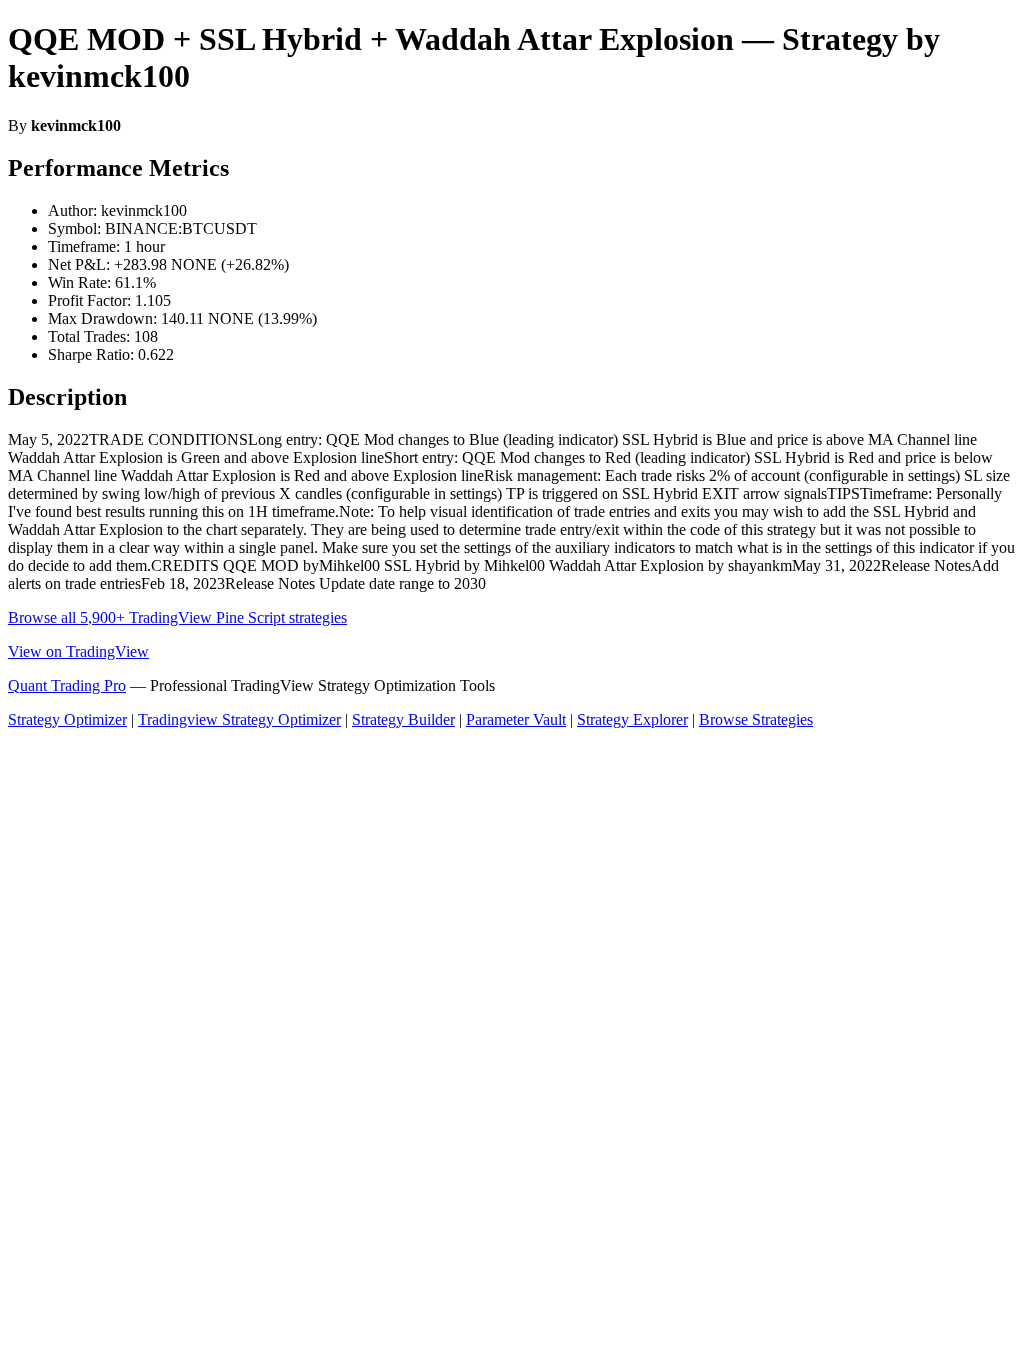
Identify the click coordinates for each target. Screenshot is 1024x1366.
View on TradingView (78, 651)
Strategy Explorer (632, 719)
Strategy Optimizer (67, 719)
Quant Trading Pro (67, 685)
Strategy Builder (403, 719)
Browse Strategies (756, 719)
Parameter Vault (516, 719)
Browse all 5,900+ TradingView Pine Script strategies (177, 617)
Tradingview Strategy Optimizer (239, 719)
